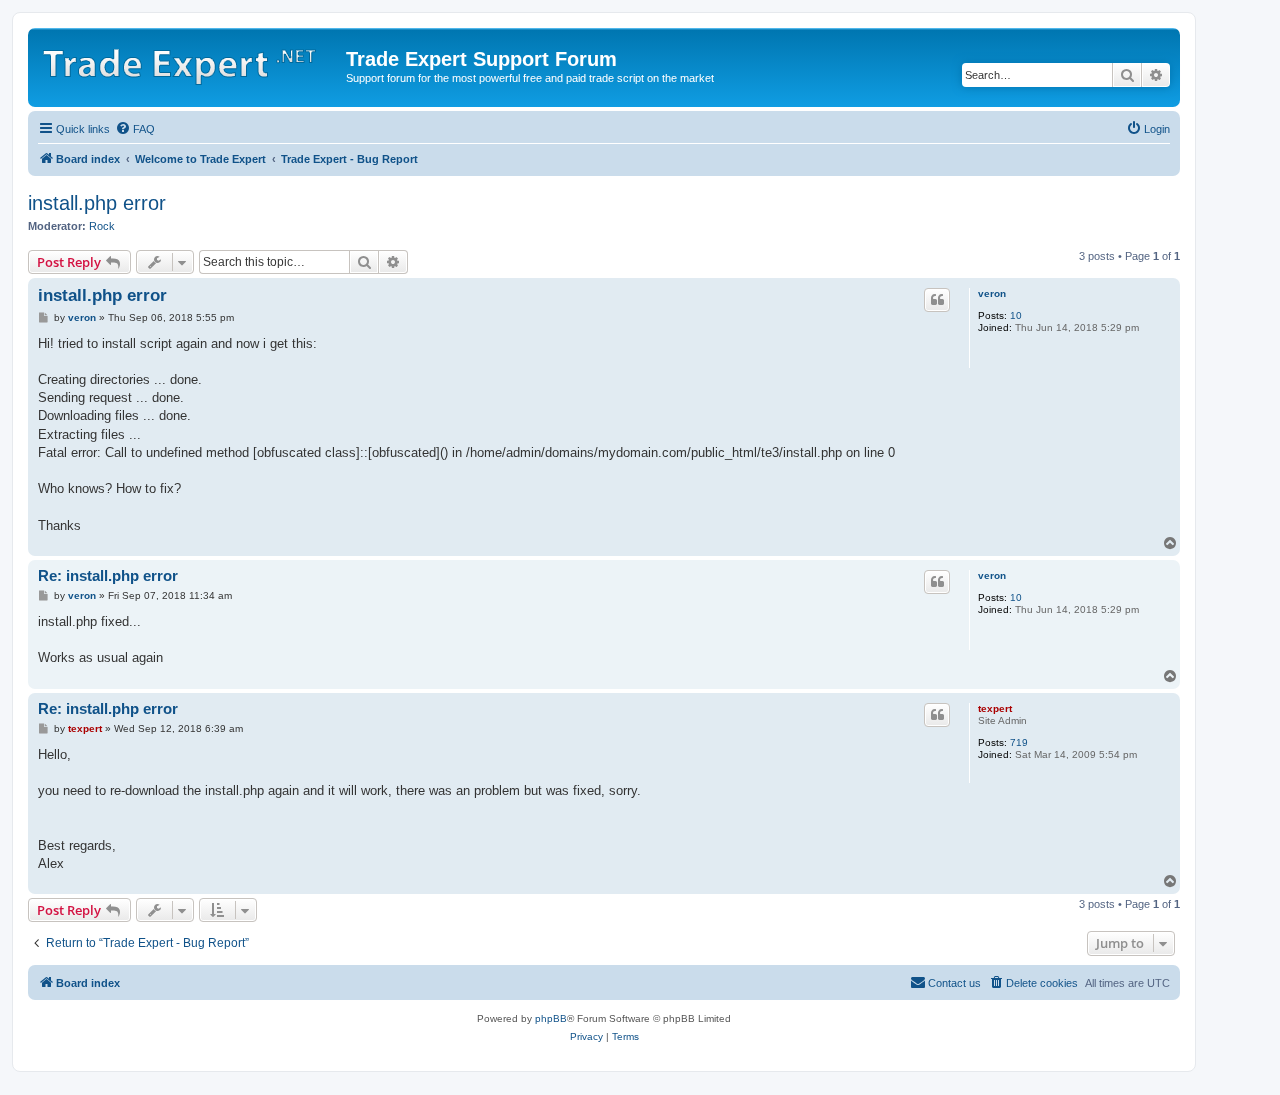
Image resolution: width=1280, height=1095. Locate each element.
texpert (995, 708)
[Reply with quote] (937, 300)
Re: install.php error (108, 575)
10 (1016, 315)
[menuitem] (135, 129)
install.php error (97, 203)
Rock (102, 226)
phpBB (551, 1018)
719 (1019, 742)
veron (992, 293)
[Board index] (189, 60)
